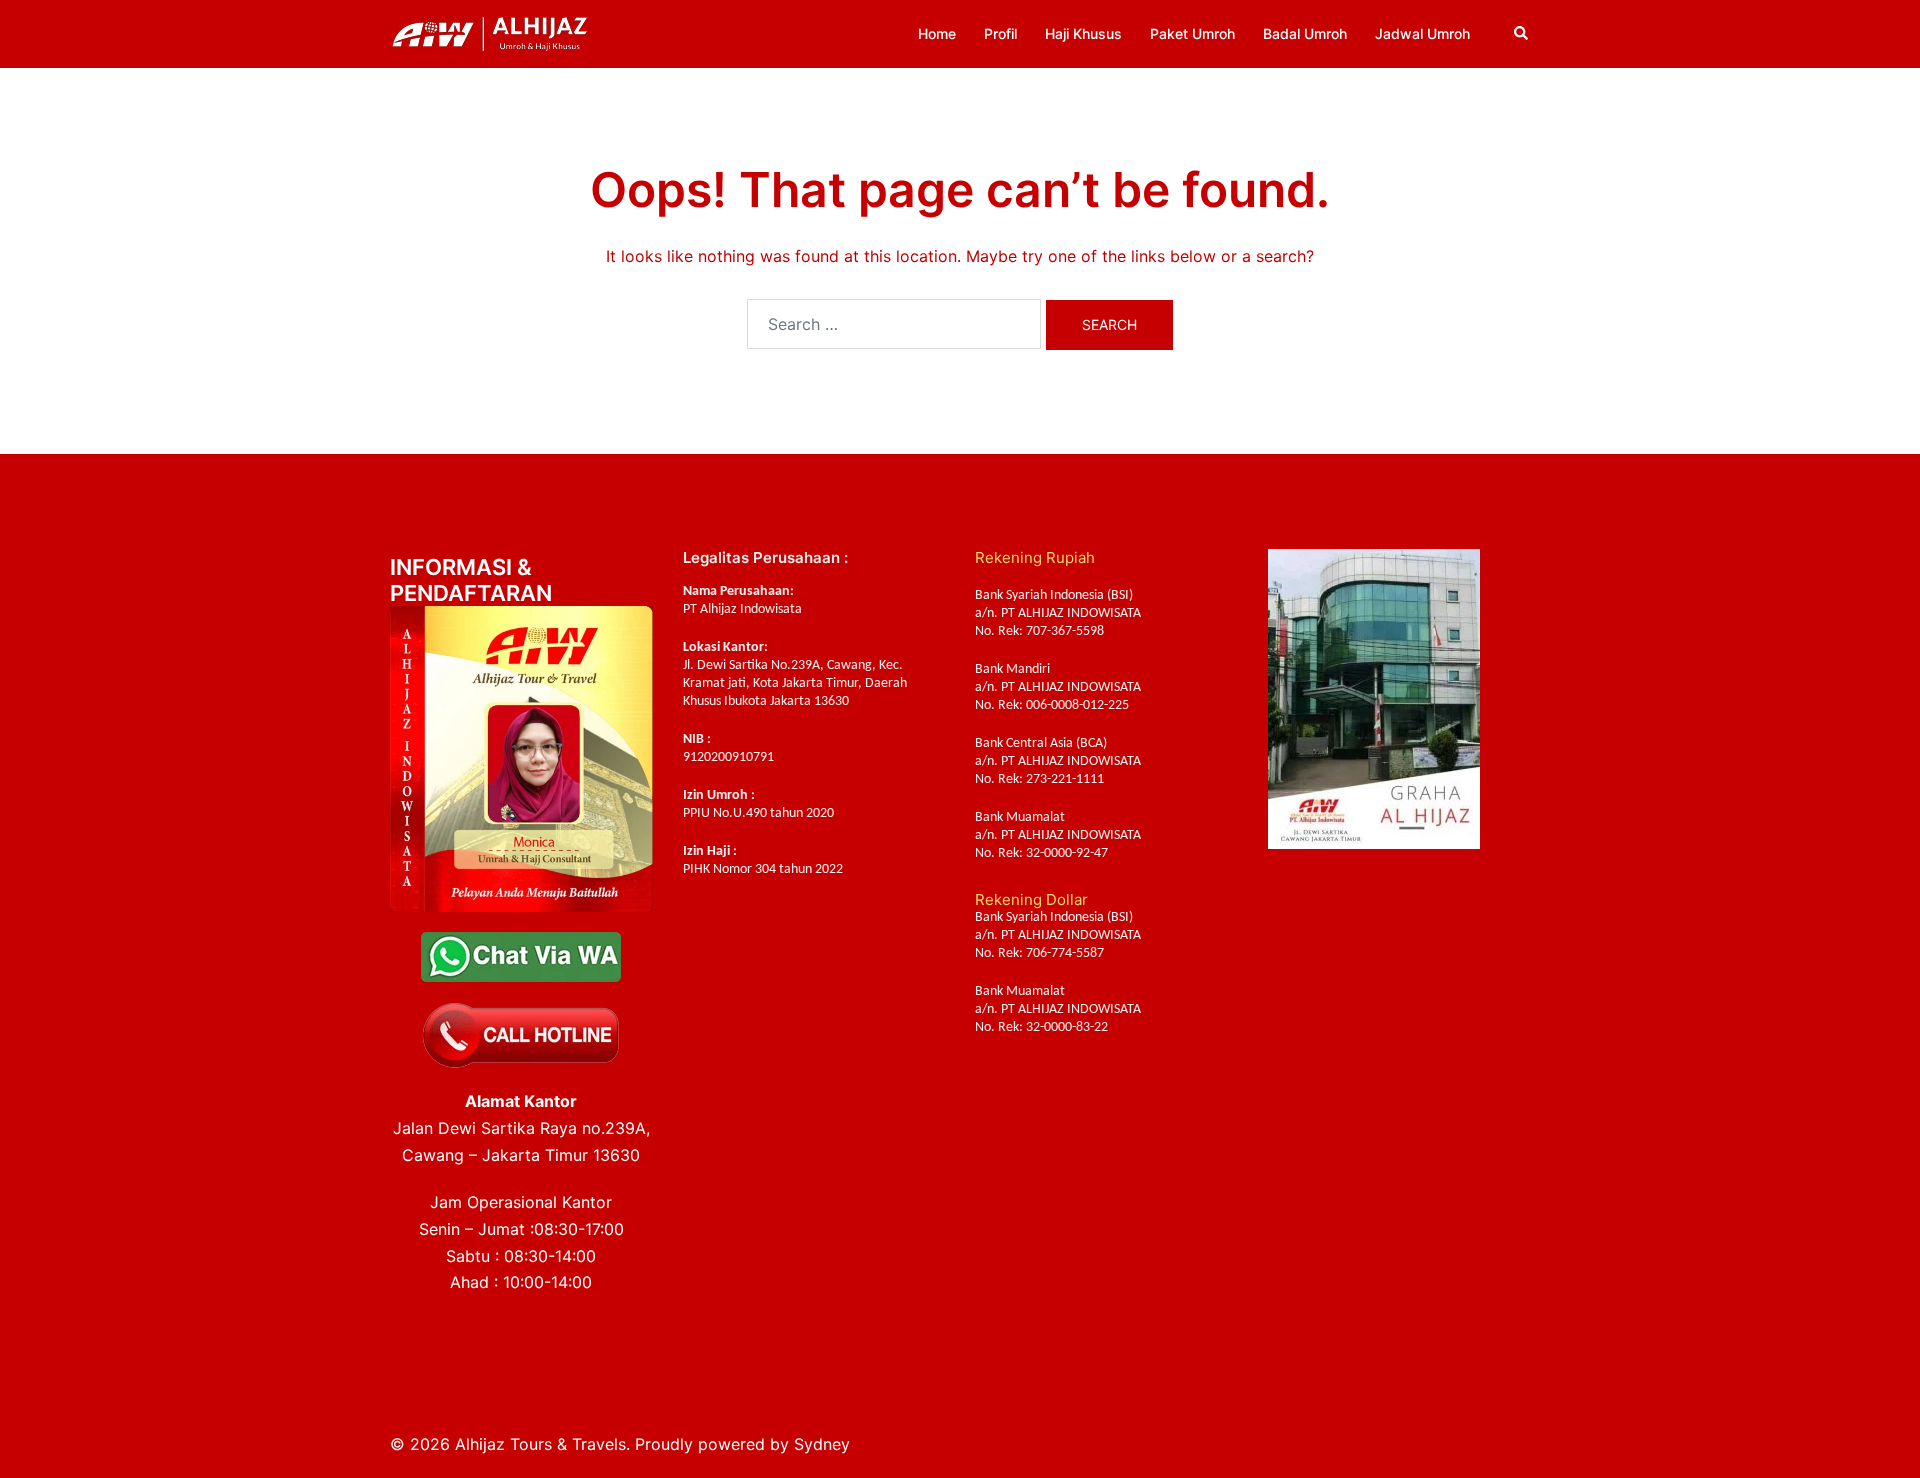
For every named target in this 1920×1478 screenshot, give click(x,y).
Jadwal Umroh (1422, 33)
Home (937, 33)
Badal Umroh (1305, 33)
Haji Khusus (1083, 33)
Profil (1000, 33)
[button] (1522, 34)
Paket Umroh (1192, 33)
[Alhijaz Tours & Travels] (490, 32)
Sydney (822, 1444)
